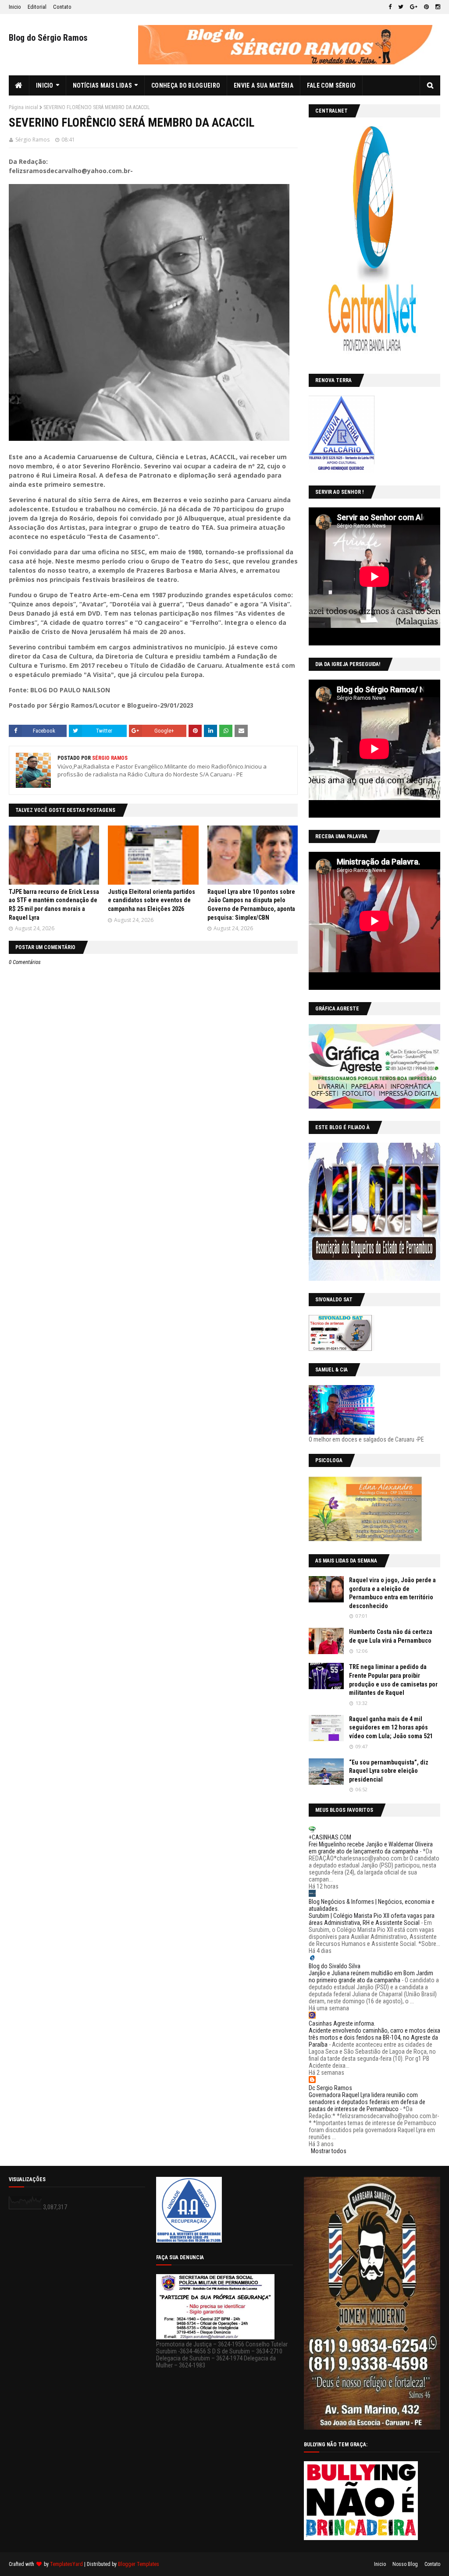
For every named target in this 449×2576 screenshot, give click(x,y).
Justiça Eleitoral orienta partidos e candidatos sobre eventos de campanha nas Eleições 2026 (151, 900)
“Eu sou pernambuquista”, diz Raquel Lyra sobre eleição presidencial (389, 1771)
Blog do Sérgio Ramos (48, 38)
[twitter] (401, 7)
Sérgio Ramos (32, 140)
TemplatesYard (66, 2564)
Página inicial (23, 107)
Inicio (15, 7)
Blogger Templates (139, 2564)
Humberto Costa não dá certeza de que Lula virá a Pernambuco (391, 1636)
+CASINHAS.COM (330, 1837)
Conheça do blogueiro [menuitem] (186, 85)
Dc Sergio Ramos (330, 2088)
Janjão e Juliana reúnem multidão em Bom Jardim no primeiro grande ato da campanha (371, 1977)
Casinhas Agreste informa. (342, 2023)
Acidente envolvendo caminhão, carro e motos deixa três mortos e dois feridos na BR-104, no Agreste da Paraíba (374, 2037)
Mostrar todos (329, 2151)
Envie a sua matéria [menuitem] (264, 85)
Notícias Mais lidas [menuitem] (102, 85)
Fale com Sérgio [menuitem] (331, 85)
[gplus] (414, 7)
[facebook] (390, 7)
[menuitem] (19, 85)
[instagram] (437, 7)
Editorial (37, 7)
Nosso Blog (405, 2564)
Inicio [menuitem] (45, 85)
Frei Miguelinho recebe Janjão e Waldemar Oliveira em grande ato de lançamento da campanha (371, 1848)
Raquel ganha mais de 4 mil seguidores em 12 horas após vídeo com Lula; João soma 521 (391, 1727)
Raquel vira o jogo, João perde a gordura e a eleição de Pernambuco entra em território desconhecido (392, 1593)
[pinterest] (426, 7)
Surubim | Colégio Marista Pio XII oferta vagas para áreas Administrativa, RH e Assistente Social (372, 1919)
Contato (62, 7)
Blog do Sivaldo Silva (335, 1966)
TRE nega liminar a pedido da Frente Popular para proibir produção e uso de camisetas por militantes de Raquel (393, 1680)
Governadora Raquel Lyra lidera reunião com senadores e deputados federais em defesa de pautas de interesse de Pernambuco (367, 2102)
